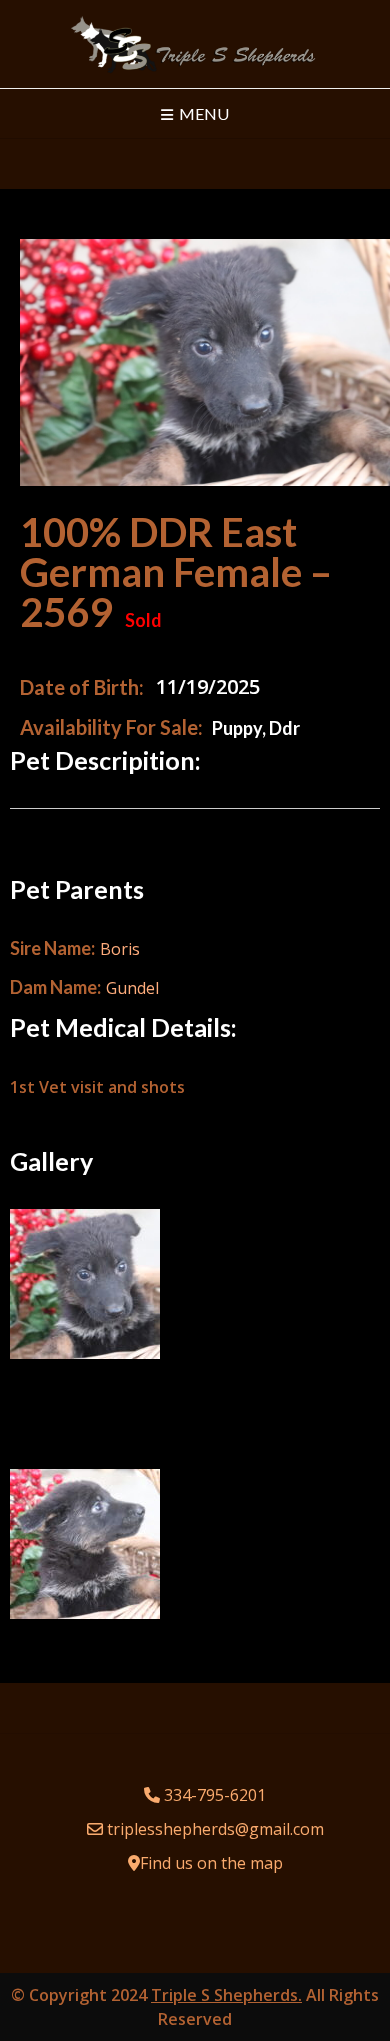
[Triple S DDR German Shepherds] (195, 44)
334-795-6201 (215, 1795)
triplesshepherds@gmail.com (215, 1829)
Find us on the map (211, 1863)
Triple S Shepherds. (226, 1995)
